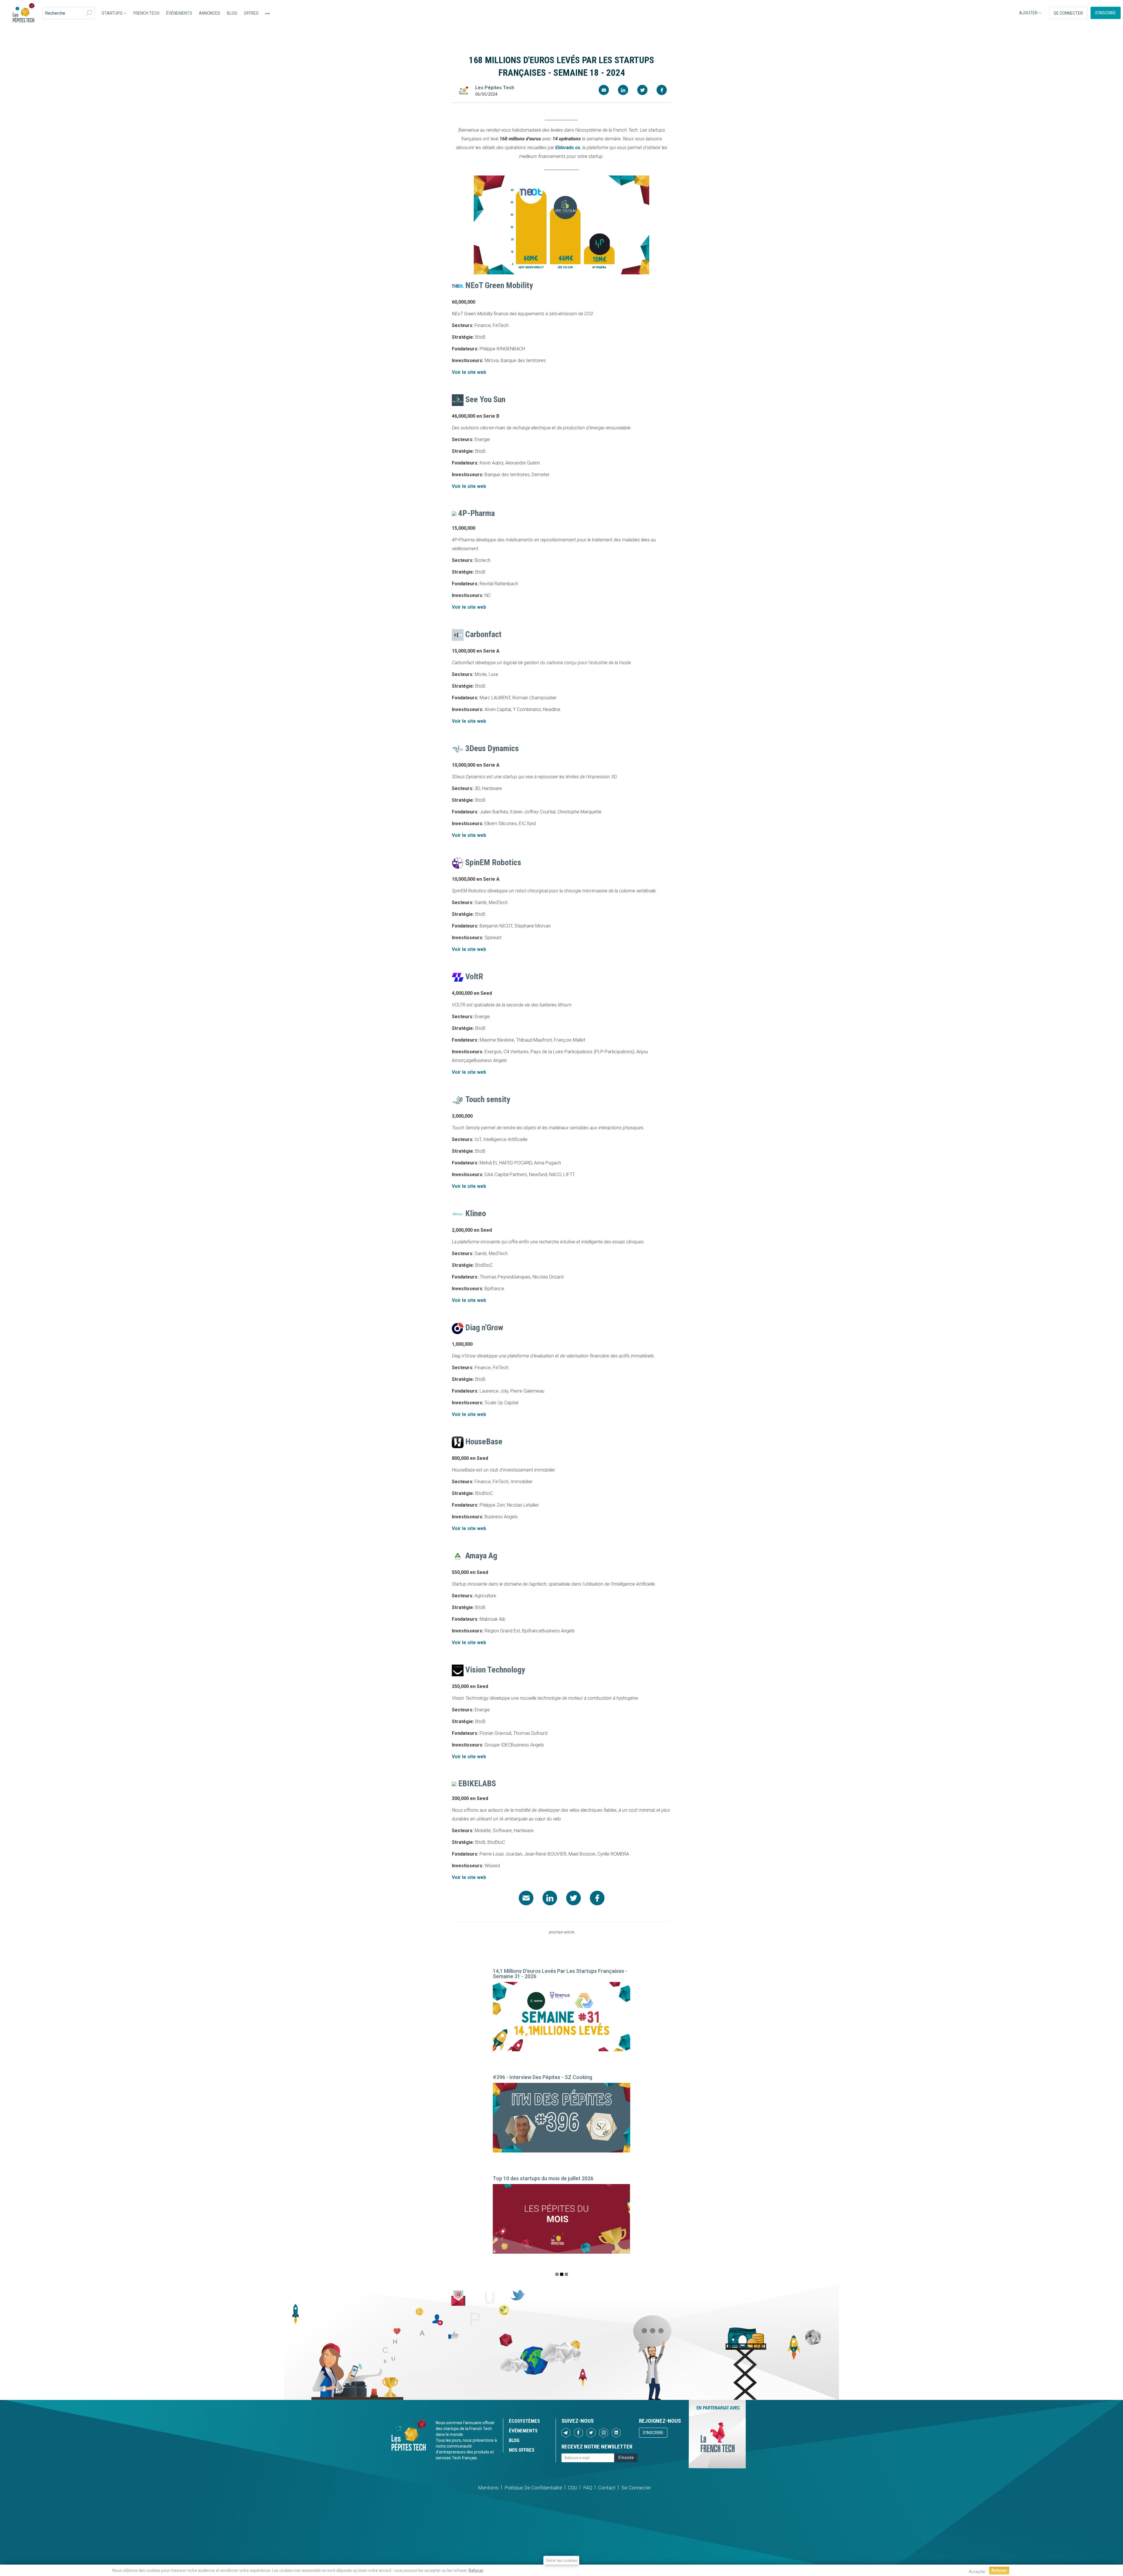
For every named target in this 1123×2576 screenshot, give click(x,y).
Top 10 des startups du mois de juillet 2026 (543, 2178)
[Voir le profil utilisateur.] (464, 91)
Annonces (210, 13)
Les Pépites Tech (23, 13)
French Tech (146, 13)
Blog (232, 13)
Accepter (977, 2572)
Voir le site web (469, 372)
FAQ (588, 2488)
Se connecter (1068, 13)
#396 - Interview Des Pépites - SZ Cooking (542, 2077)
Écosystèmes (524, 2421)
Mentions (488, 2488)
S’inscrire (1106, 13)
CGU (573, 2488)
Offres (251, 13)
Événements (179, 13)
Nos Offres (522, 2450)
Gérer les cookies (562, 2560)
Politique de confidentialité (533, 2488)
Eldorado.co (568, 148)
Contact (607, 2488)
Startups (113, 13)
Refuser (476, 2570)
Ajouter (1029, 13)
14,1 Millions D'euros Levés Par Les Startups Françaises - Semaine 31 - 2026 (560, 1974)
